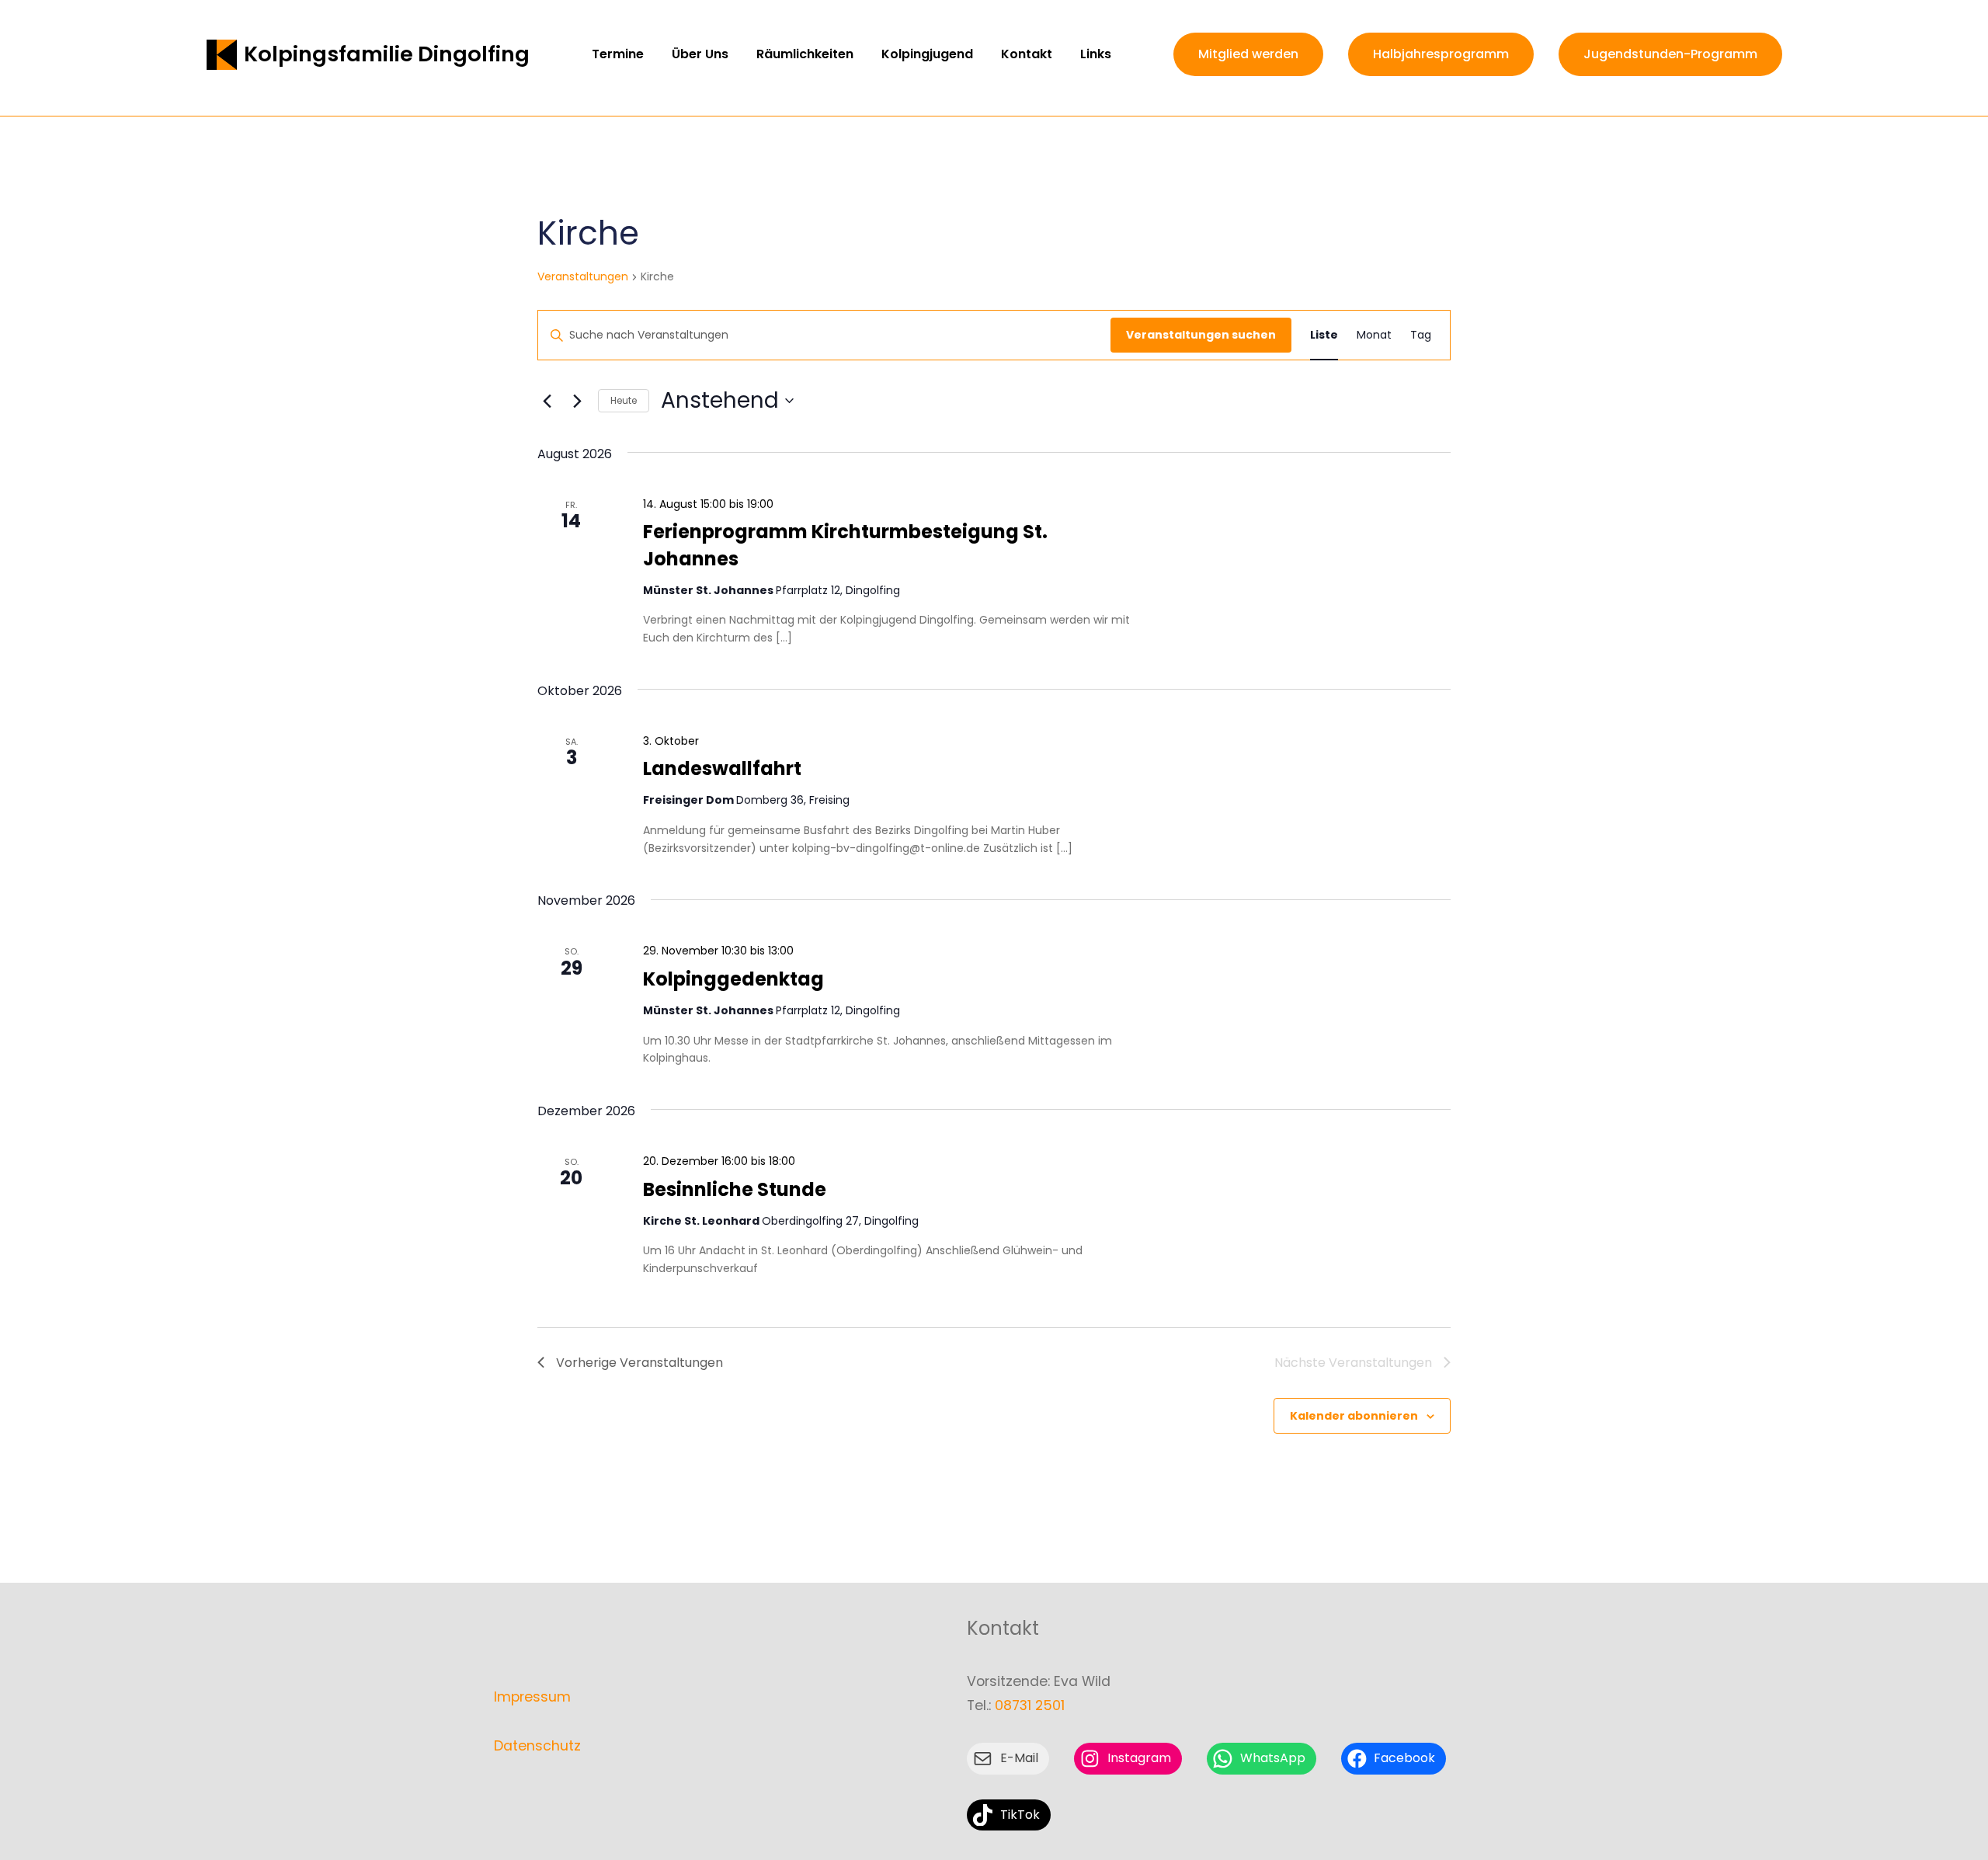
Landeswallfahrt (722, 768)
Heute (624, 400)
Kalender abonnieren (1354, 1416)
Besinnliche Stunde (735, 1189)
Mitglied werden (1248, 54)
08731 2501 (1030, 1705)
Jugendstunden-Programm (1670, 54)
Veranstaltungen (583, 277)
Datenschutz (537, 1746)
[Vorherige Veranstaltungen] (547, 401)
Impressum (532, 1697)
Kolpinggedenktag (733, 979)
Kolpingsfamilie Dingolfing (387, 54)
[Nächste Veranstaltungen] (577, 401)
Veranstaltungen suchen (1201, 335)
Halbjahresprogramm (1441, 54)
